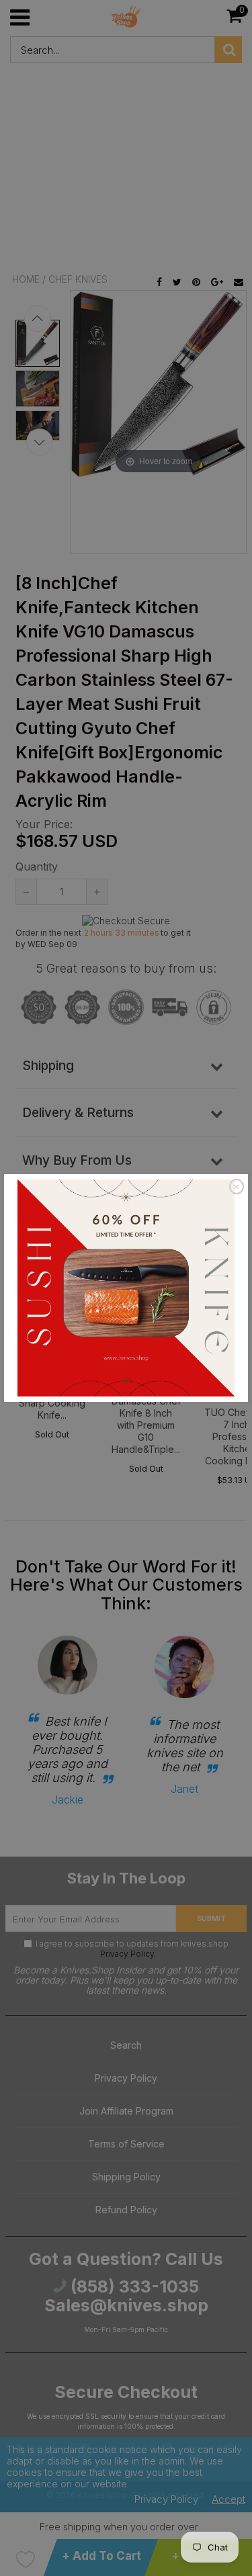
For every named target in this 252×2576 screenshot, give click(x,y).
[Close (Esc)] (237, 1186)
